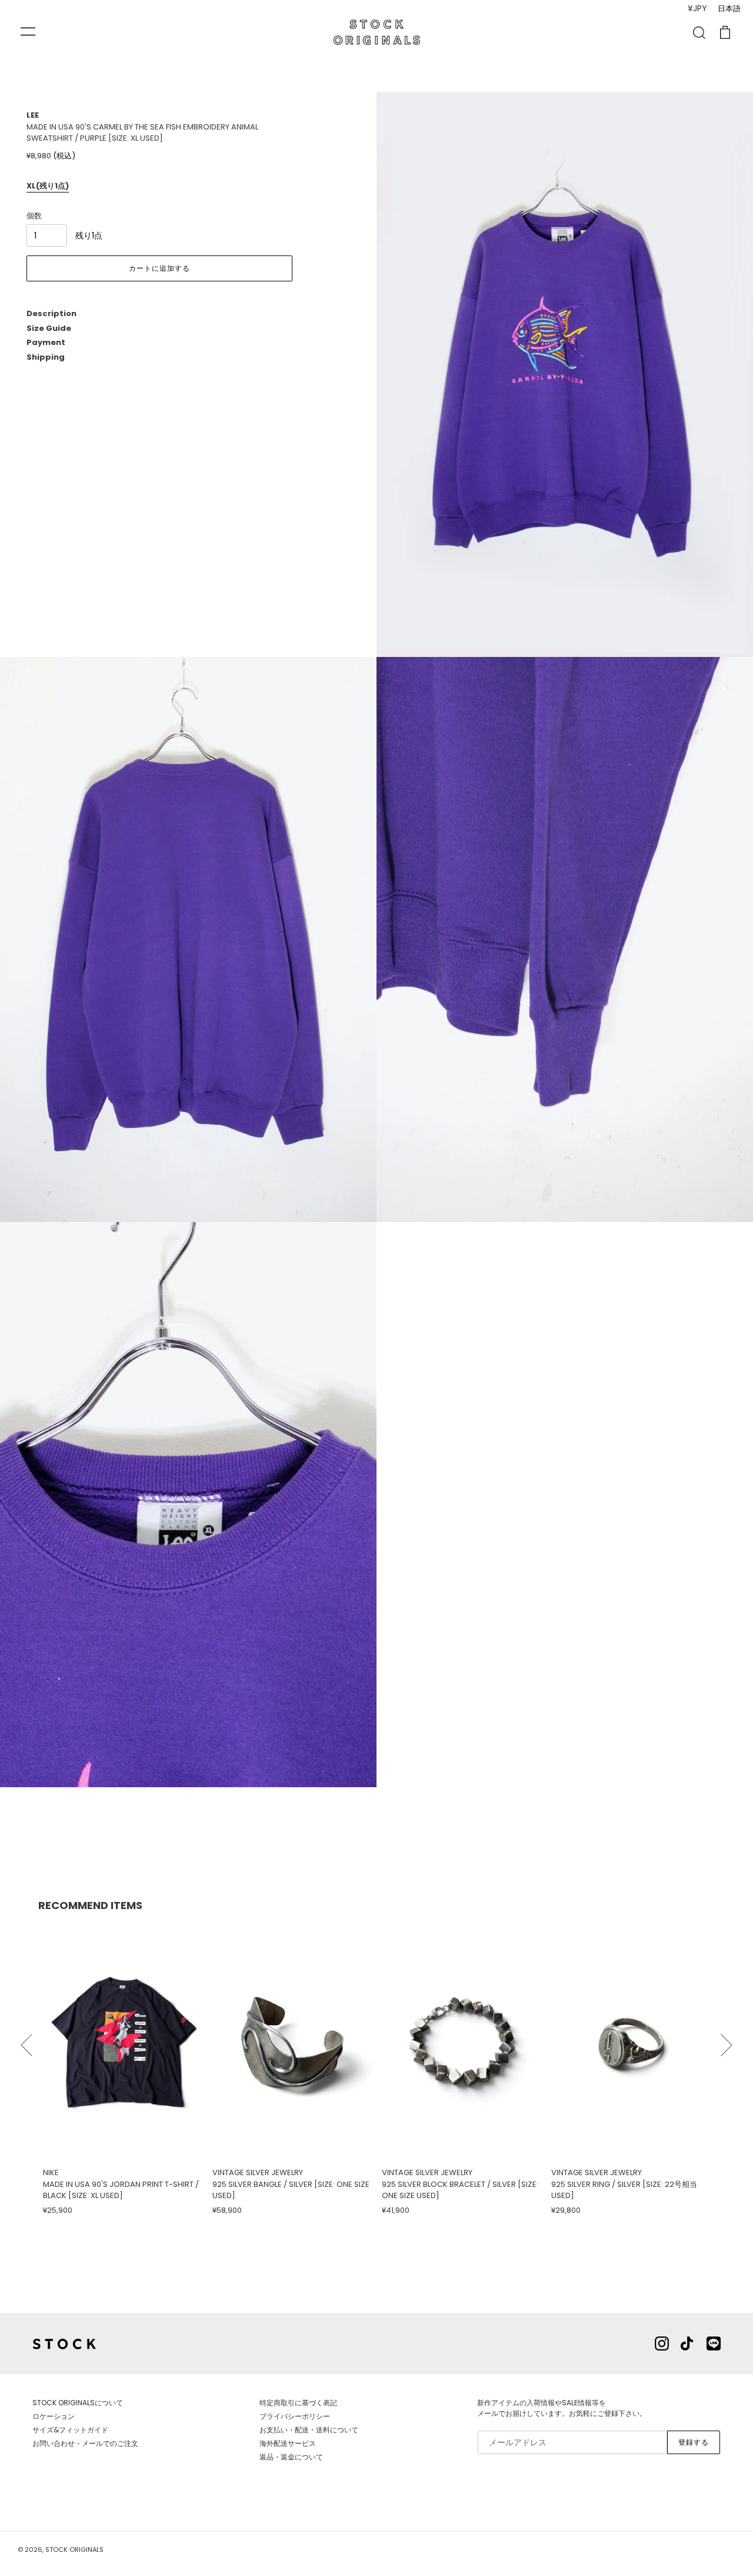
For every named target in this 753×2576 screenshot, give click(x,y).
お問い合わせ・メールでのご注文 (85, 2443)
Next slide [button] (727, 2040)
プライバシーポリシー (295, 2416)
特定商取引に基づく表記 (298, 2403)
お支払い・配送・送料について (309, 2430)
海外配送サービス (288, 2443)
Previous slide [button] (26, 2040)
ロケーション (54, 2416)
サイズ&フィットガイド (70, 2430)
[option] (123, 2069)
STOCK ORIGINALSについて (78, 2403)
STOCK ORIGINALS (74, 2550)
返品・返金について (291, 2457)
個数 (34, 216)
